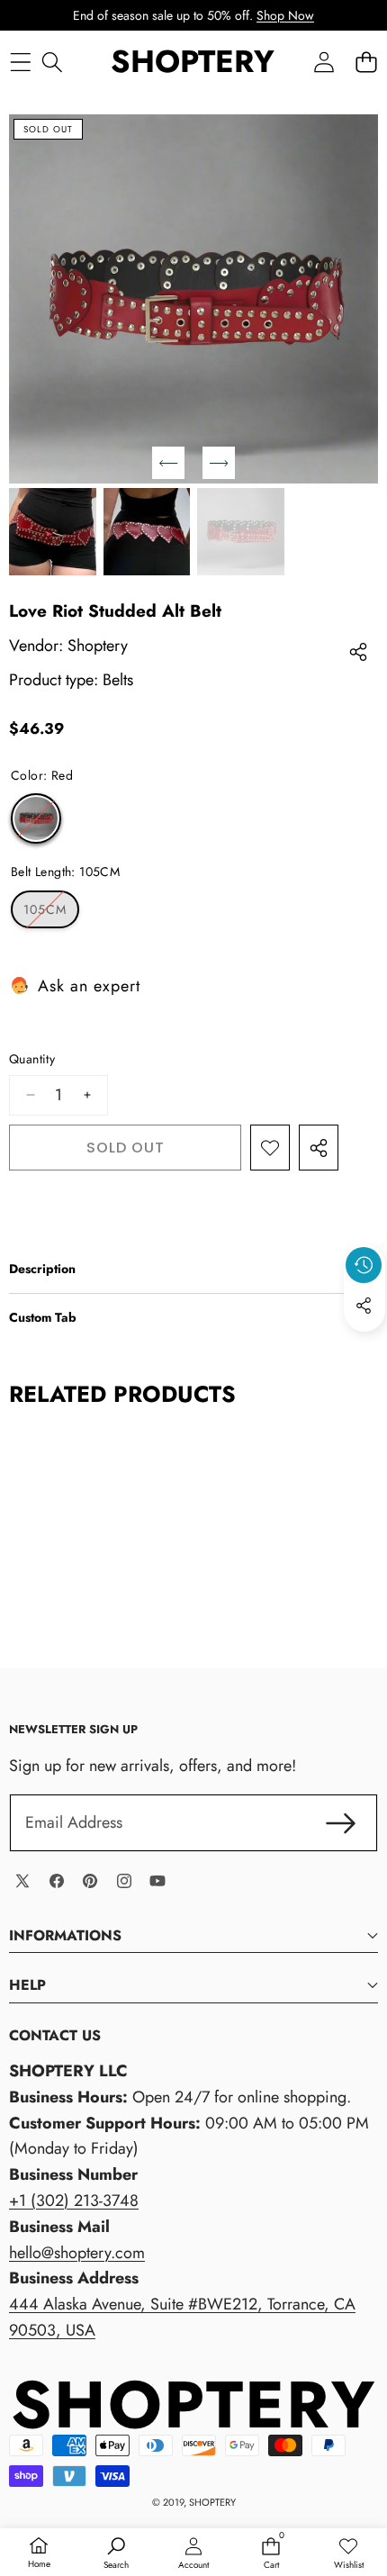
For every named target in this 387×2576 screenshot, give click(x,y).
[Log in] (324, 63)
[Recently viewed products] (364, 1265)
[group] (53, 532)
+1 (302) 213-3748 (74, 2201)
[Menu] (20, 63)
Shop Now (285, 15)
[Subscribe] (341, 1823)
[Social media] (364, 1306)
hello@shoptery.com (77, 2253)
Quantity (32, 1059)
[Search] (52, 63)
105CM (51, 914)
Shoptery (98, 646)
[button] (366, 63)
